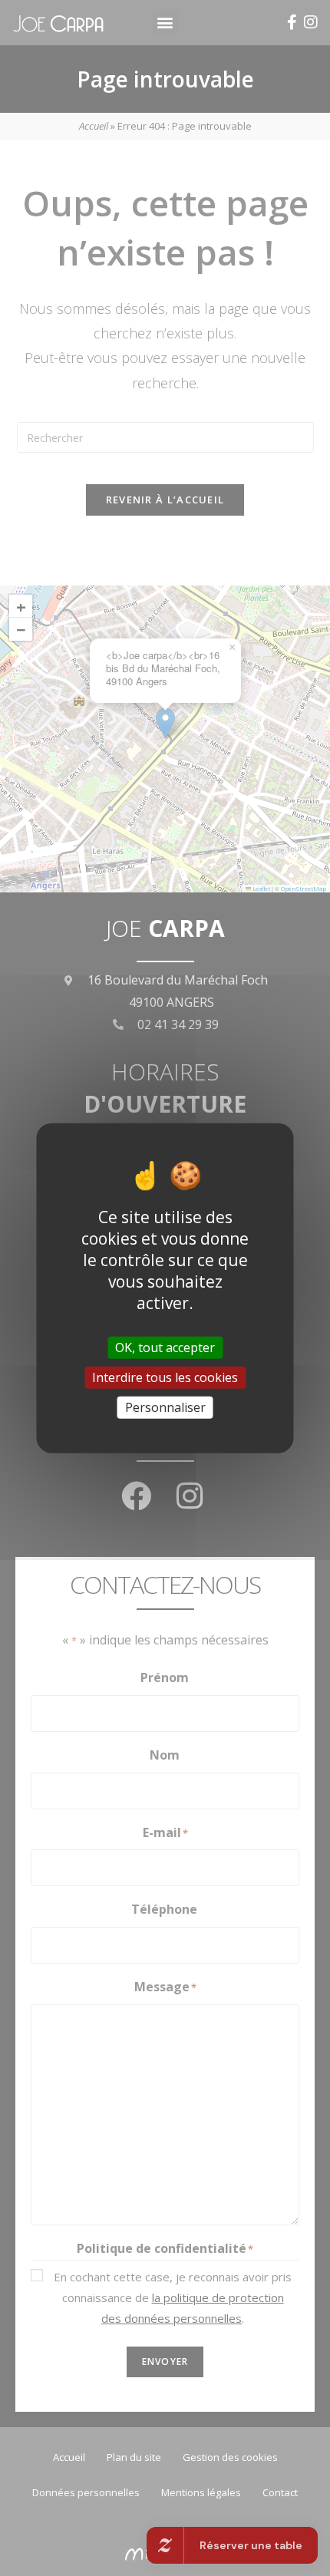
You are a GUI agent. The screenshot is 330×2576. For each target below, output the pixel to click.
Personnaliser (165, 1407)
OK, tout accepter (165, 1347)
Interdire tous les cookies (165, 1377)
